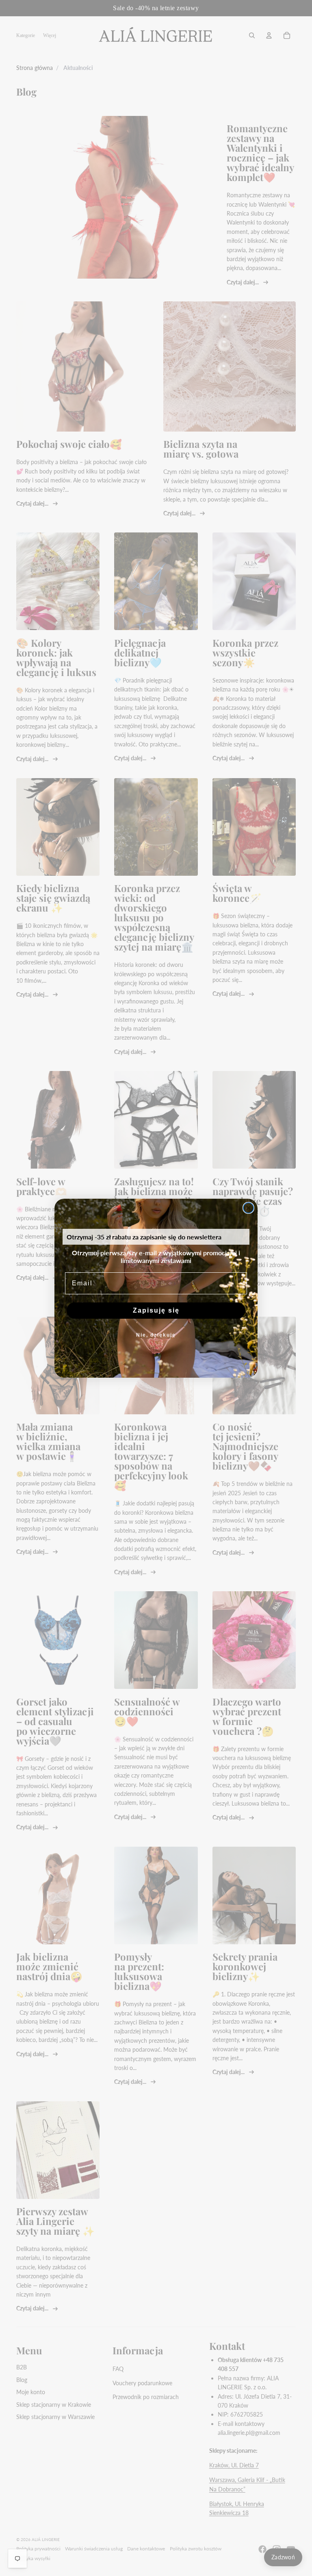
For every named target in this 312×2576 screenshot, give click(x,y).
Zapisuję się (156, 1310)
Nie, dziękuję (156, 1335)
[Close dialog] (248, 1208)
